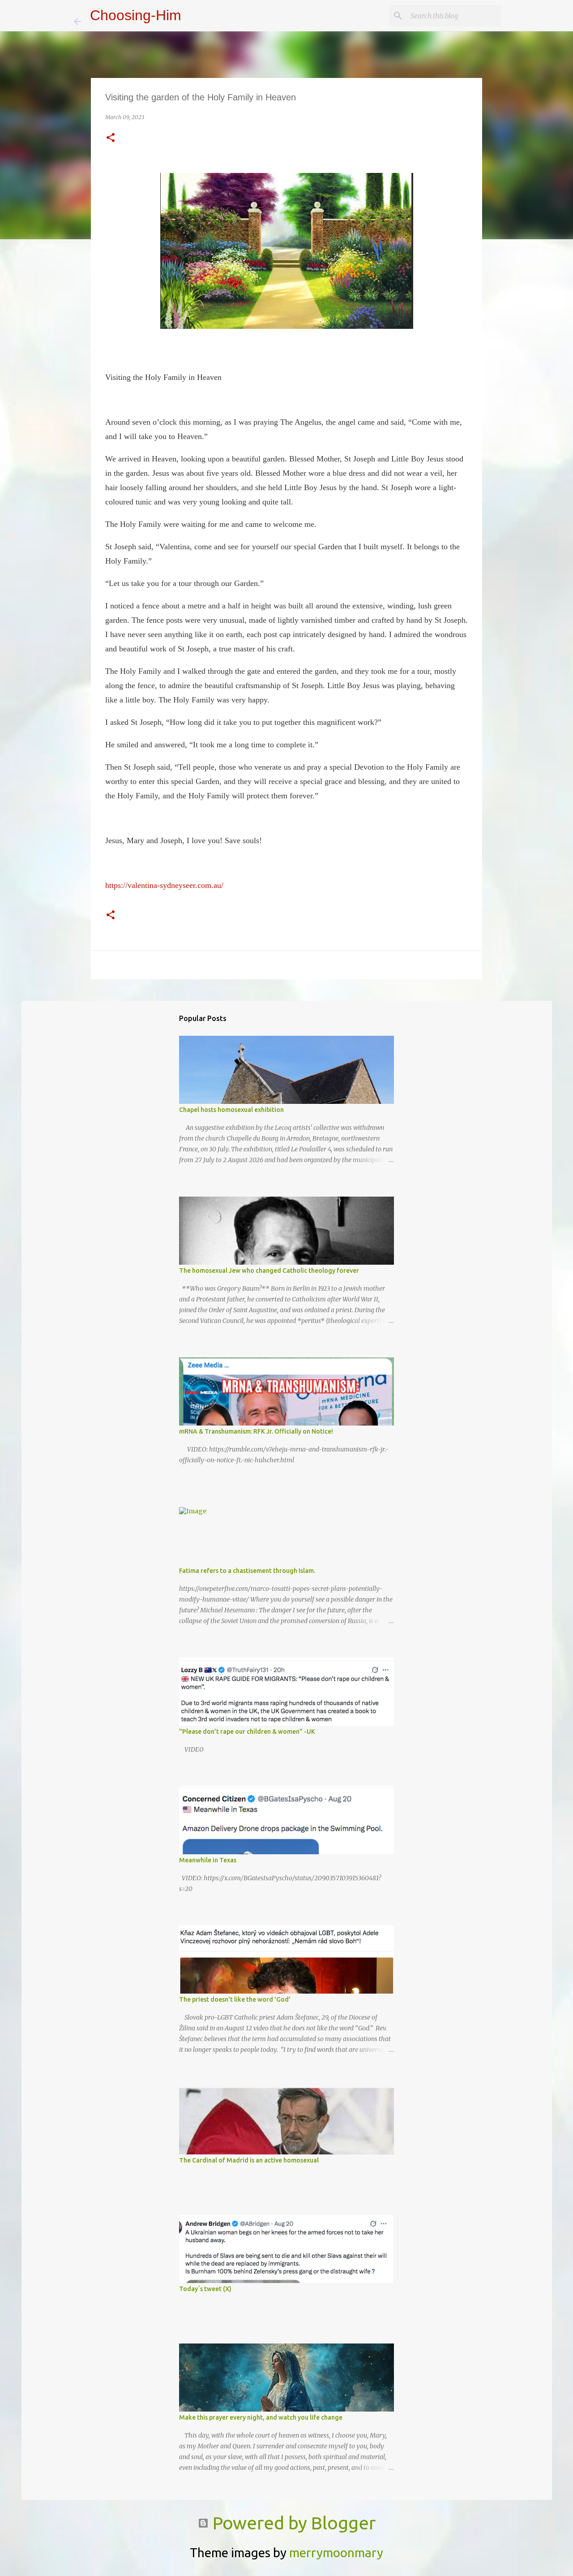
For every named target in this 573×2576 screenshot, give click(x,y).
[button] (111, 138)
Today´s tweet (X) (205, 2289)
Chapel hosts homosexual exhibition (231, 1110)
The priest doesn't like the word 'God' (235, 1999)
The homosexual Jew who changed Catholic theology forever (269, 1271)
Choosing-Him (136, 15)
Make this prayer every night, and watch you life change (261, 2417)
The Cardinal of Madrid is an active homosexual (249, 2160)
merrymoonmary (336, 2552)
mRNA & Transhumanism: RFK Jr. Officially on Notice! (256, 1431)
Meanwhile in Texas (208, 1860)
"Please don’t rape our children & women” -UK (247, 1732)
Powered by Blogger (292, 2523)
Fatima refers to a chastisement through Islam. (247, 1571)
